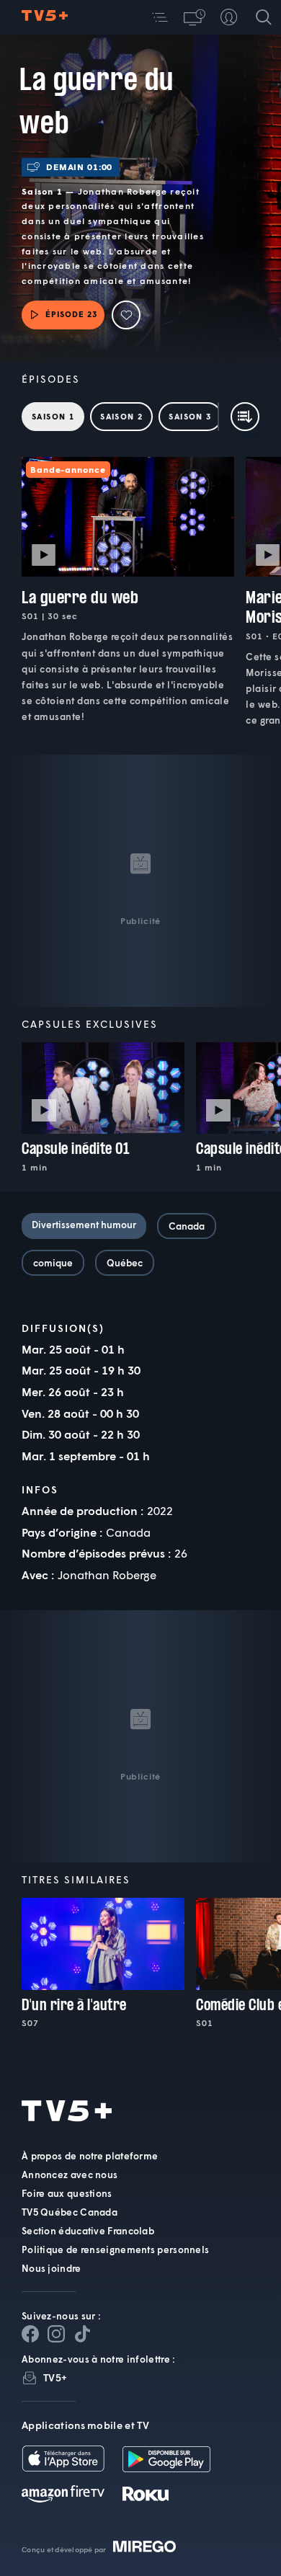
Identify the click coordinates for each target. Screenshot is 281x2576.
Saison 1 (53, 416)
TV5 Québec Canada (70, 2212)
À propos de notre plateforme (90, 2156)
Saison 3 (190, 416)
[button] (160, 17)
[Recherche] (264, 17)
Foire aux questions (67, 2193)
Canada (187, 1226)
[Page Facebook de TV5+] (30, 2334)
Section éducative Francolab (88, 2231)
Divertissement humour (84, 1225)
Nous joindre (52, 2268)
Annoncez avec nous (70, 2175)
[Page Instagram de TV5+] (56, 2334)
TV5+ (55, 2377)
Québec (125, 1263)
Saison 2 (121, 416)
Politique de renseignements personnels (115, 2249)
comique (53, 1263)
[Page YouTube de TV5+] (82, 2334)
